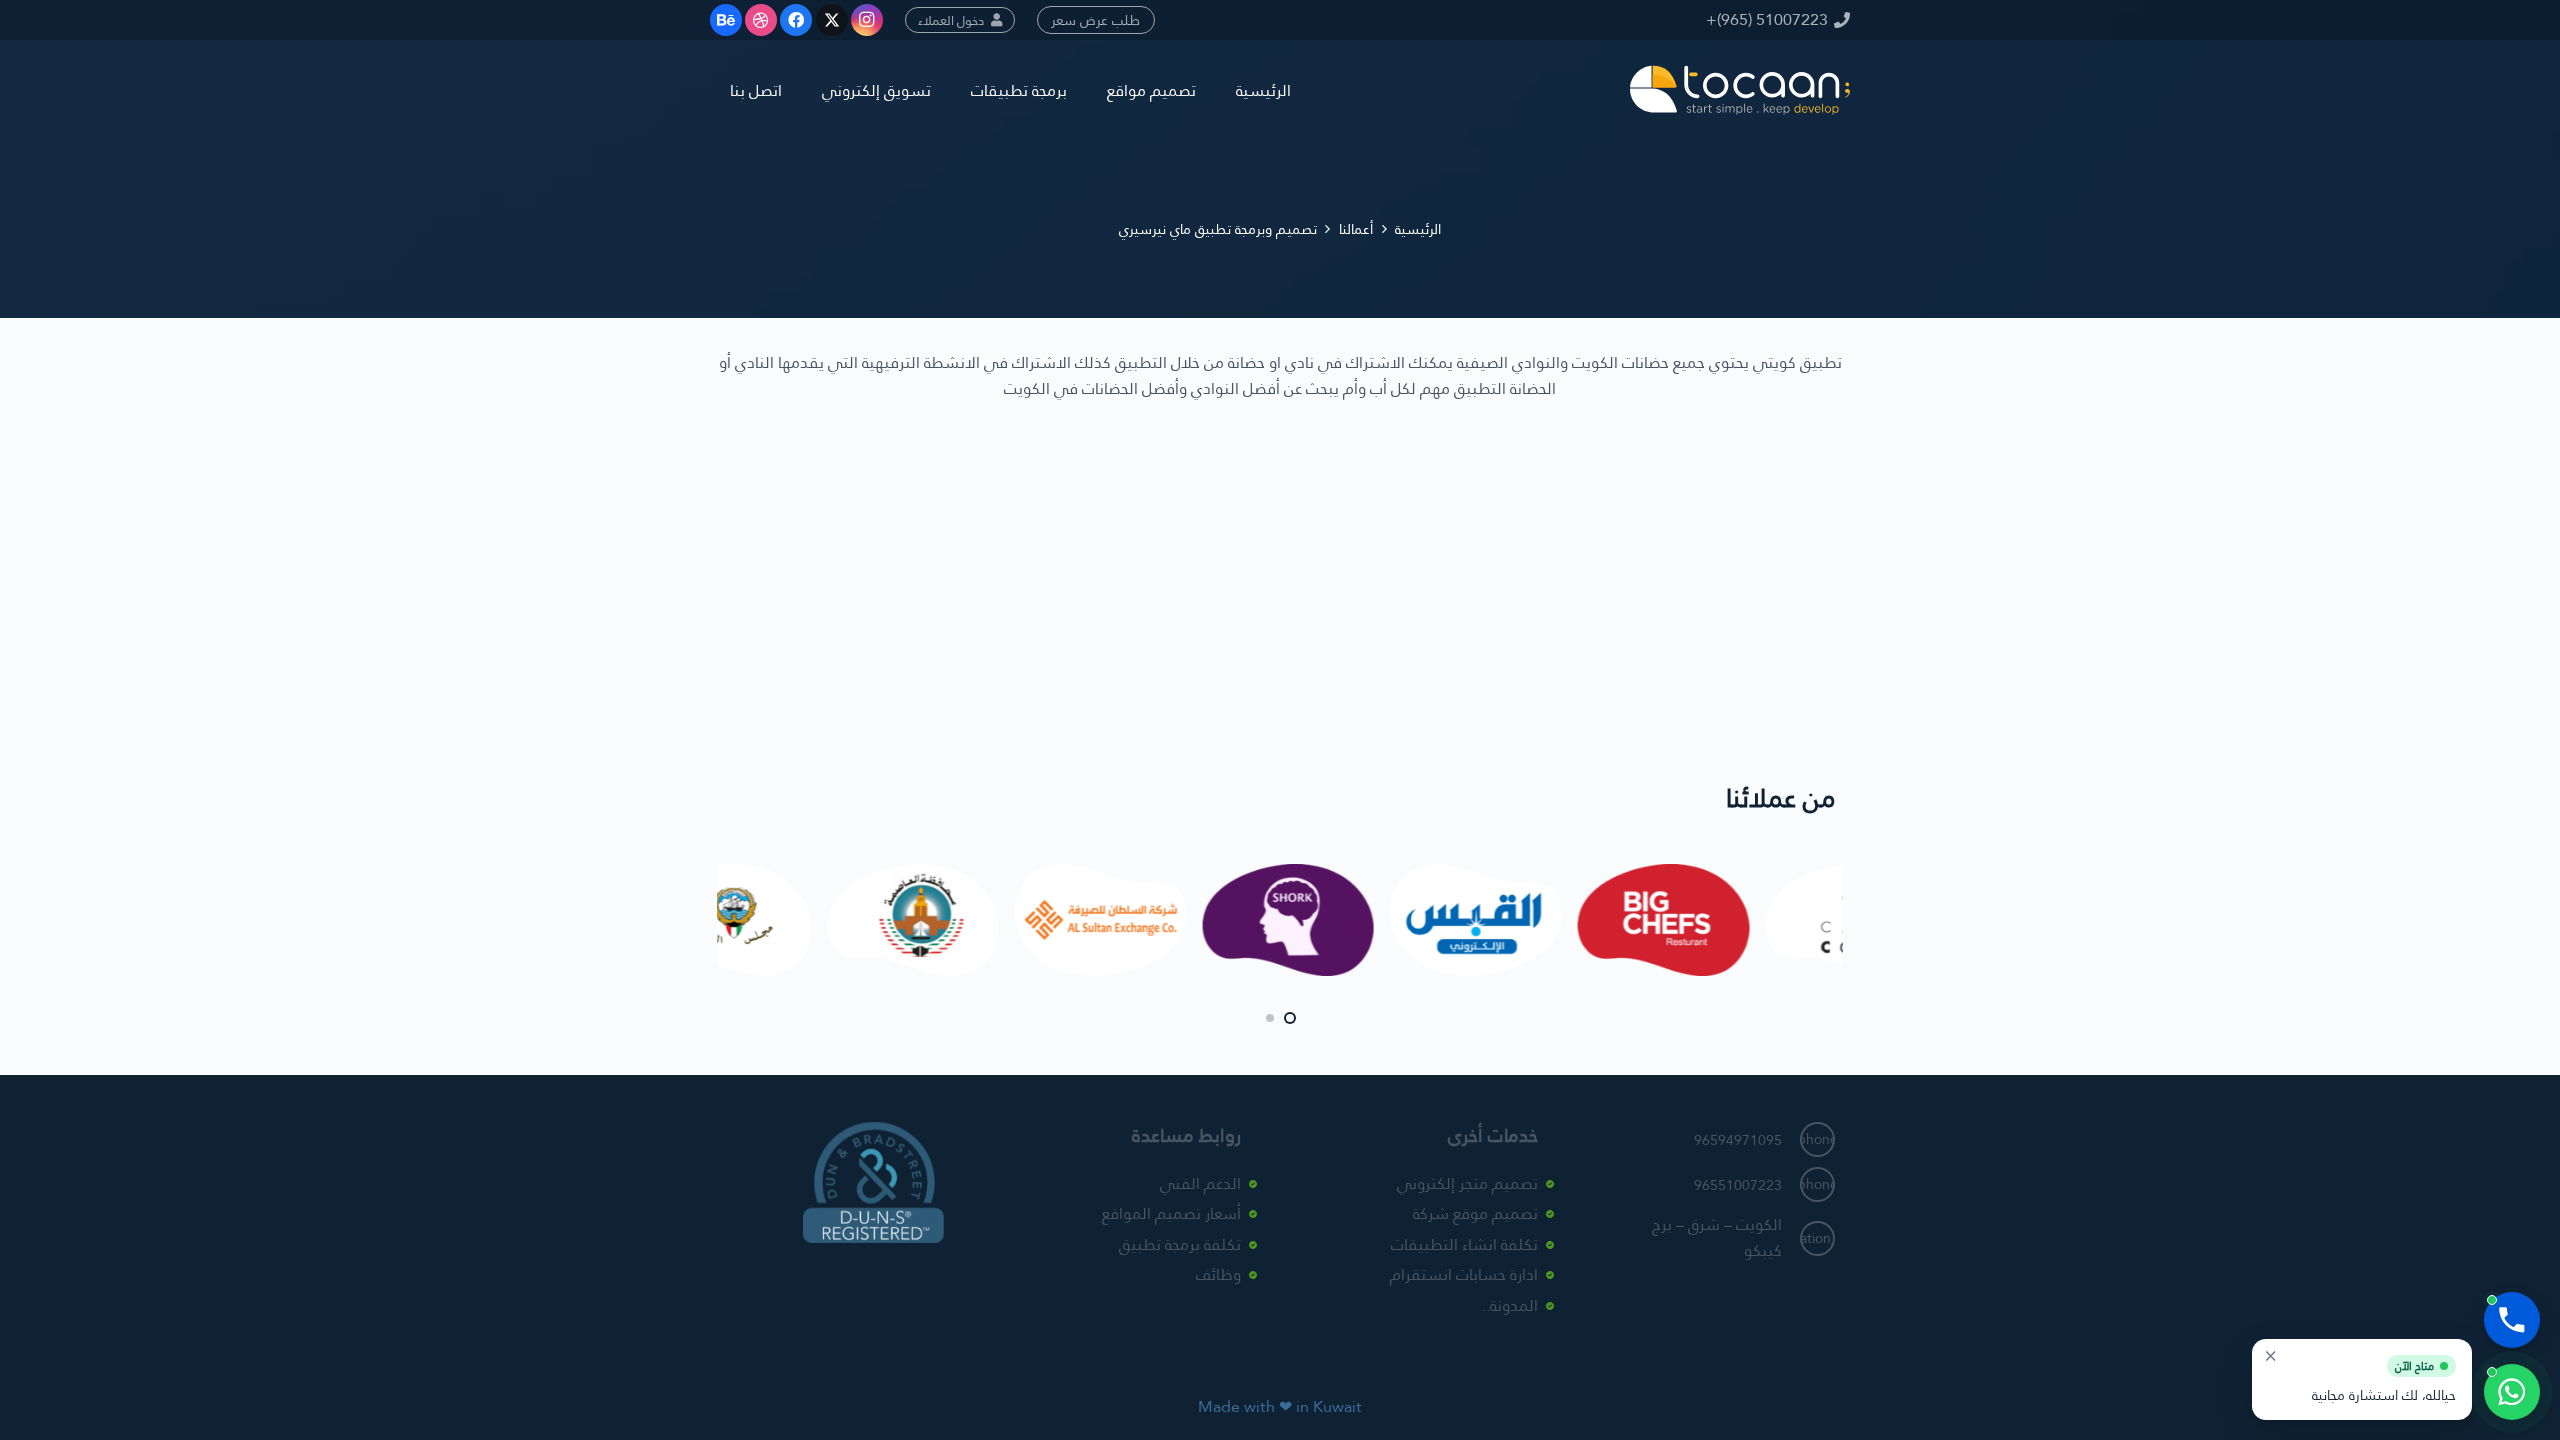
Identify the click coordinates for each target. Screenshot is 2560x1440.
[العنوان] (1740, 90)
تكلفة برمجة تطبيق (1180, 1244)
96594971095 (1738, 1140)
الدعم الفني (1200, 1183)
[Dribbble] (761, 20)
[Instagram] (867, 20)
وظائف (1218, 1274)
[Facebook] (796, 20)
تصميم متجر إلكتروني (1467, 1183)
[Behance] (726, 20)
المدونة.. (1510, 1305)
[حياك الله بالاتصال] (2512, 1320)
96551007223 (1738, 1185)
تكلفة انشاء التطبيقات (1464, 1244)
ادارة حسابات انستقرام (1464, 1274)
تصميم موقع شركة (1475, 1213)
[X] (832, 20)
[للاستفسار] (2512, 1392)
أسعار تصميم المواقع (1171, 1213)
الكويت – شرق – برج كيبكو (1717, 1237)
